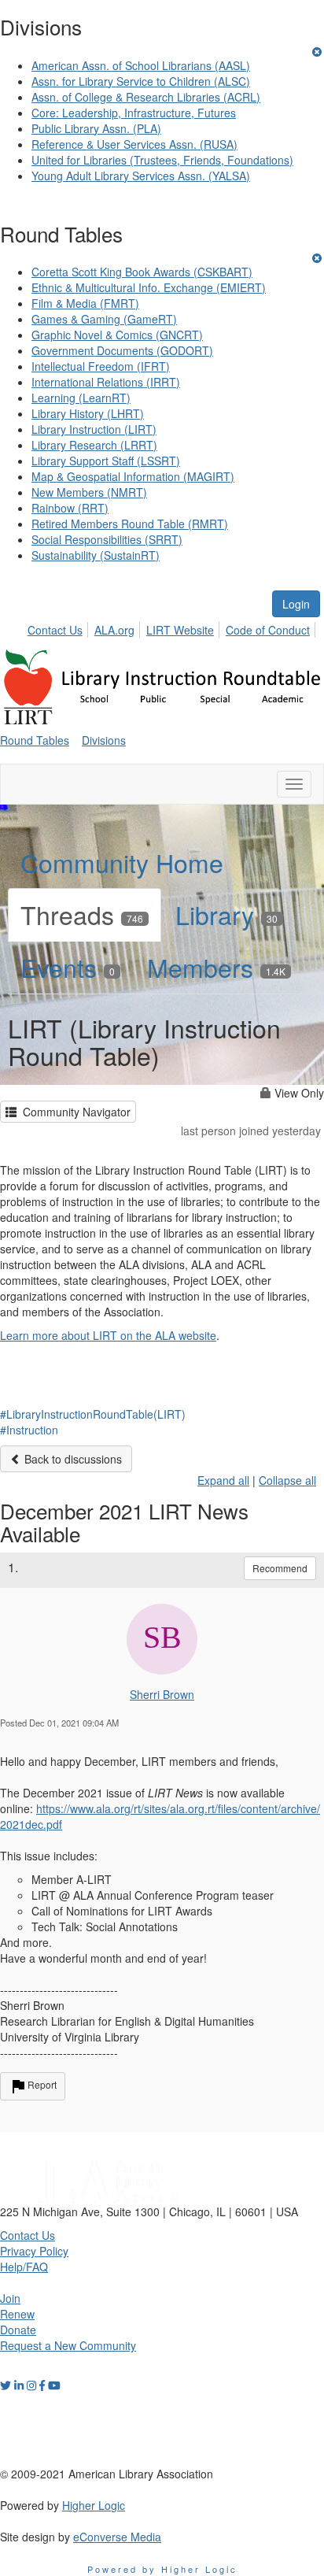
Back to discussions (72, 1459)
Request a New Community (68, 2345)
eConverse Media (117, 2537)
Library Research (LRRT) (94, 445)
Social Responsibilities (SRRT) (107, 539)
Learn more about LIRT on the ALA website (108, 1335)
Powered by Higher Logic (162, 2569)
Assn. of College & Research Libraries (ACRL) (146, 97)
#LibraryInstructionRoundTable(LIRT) (93, 1414)
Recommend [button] (280, 1568)
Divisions (104, 740)
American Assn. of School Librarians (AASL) (141, 65)
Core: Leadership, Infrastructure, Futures (134, 113)
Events (68, 967)
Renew (17, 2314)
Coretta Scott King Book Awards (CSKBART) (142, 272)
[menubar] (173, 627)
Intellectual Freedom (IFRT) (101, 366)
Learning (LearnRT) (81, 398)
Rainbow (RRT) (70, 508)
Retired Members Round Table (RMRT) (130, 524)
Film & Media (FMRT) (85, 303)
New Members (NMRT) (89, 492)
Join (10, 2298)
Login (296, 604)
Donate (18, 2330)
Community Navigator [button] (74, 1112)
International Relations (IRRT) (106, 382)
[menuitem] (59, 627)
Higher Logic (94, 2505)
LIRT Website (180, 630)
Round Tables (35, 740)
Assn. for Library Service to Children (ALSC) (141, 81)
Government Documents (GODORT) (122, 350)
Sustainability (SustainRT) (96, 555)
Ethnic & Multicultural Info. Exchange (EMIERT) (149, 287)
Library (226, 914)
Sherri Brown (162, 1694)
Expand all (223, 1480)
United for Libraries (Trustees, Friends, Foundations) (162, 160)
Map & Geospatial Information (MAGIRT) (133, 476)
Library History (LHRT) (88, 413)
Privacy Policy (34, 2251)
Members (216, 967)
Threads (82, 914)
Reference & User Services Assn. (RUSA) (134, 144)
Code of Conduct (268, 630)
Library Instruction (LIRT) (94, 429)
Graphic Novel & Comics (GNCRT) (117, 335)
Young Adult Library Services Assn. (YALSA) (141, 176)
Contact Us (55, 630)
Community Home (122, 862)
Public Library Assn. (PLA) (96, 128)
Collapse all (287, 1480)
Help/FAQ (24, 2267)
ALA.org (114, 630)
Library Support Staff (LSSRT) (106, 461)
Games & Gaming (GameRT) (104, 319)
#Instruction (29, 1430)
